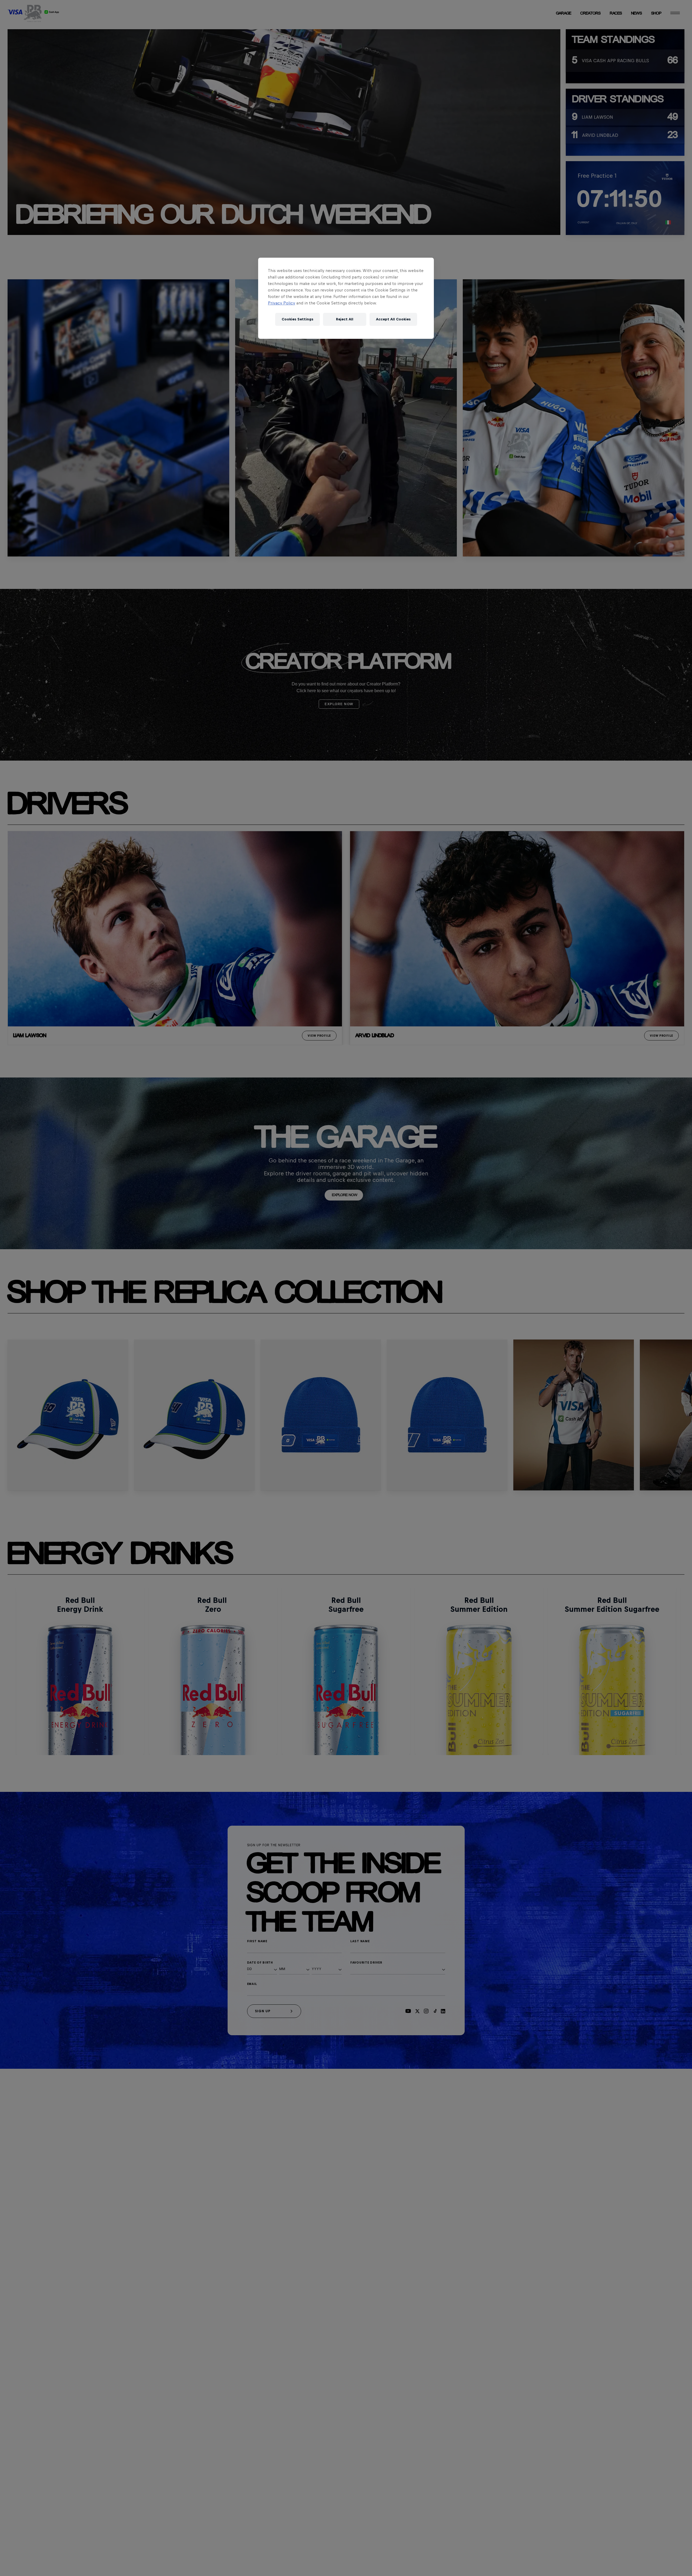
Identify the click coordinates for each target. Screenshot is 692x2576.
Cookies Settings (297, 319)
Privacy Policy (282, 303)
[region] (346, 298)
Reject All (345, 319)
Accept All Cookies (393, 319)
